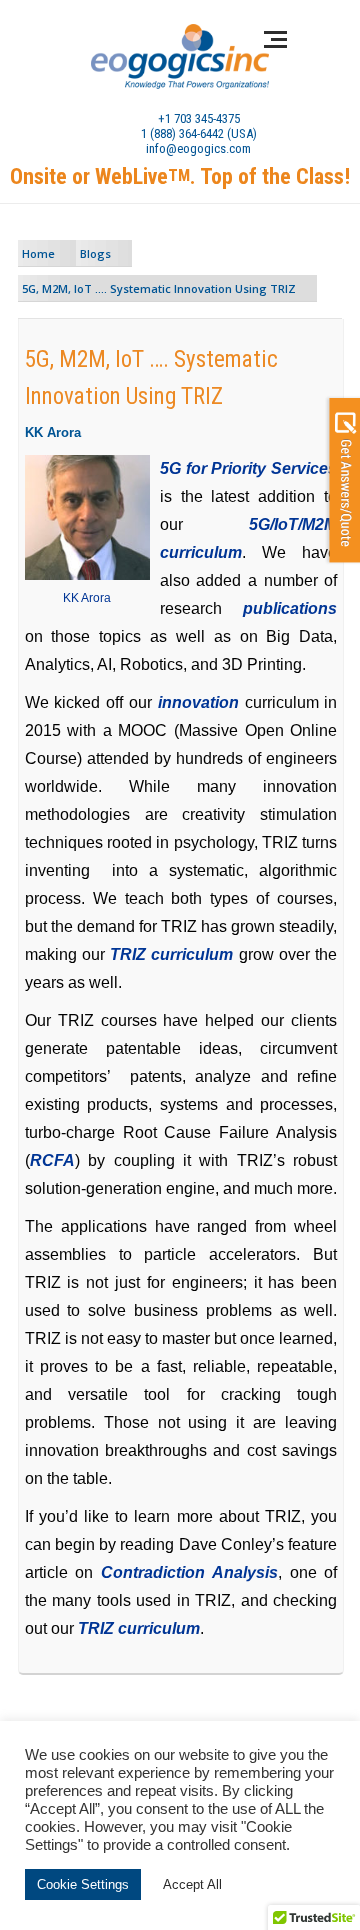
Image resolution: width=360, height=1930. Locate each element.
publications (290, 608)
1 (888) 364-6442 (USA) (199, 133)
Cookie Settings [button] (83, 1884)
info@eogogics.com (198, 148)
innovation (198, 702)
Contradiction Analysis (189, 1572)
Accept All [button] (192, 1884)
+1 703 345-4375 (199, 118)
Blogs (95, 253)
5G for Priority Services (249, 468)
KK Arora (87, 598)
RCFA (52, 1160)
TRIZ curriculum (171, 954)
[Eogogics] (180, 58)
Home (38, 253)
